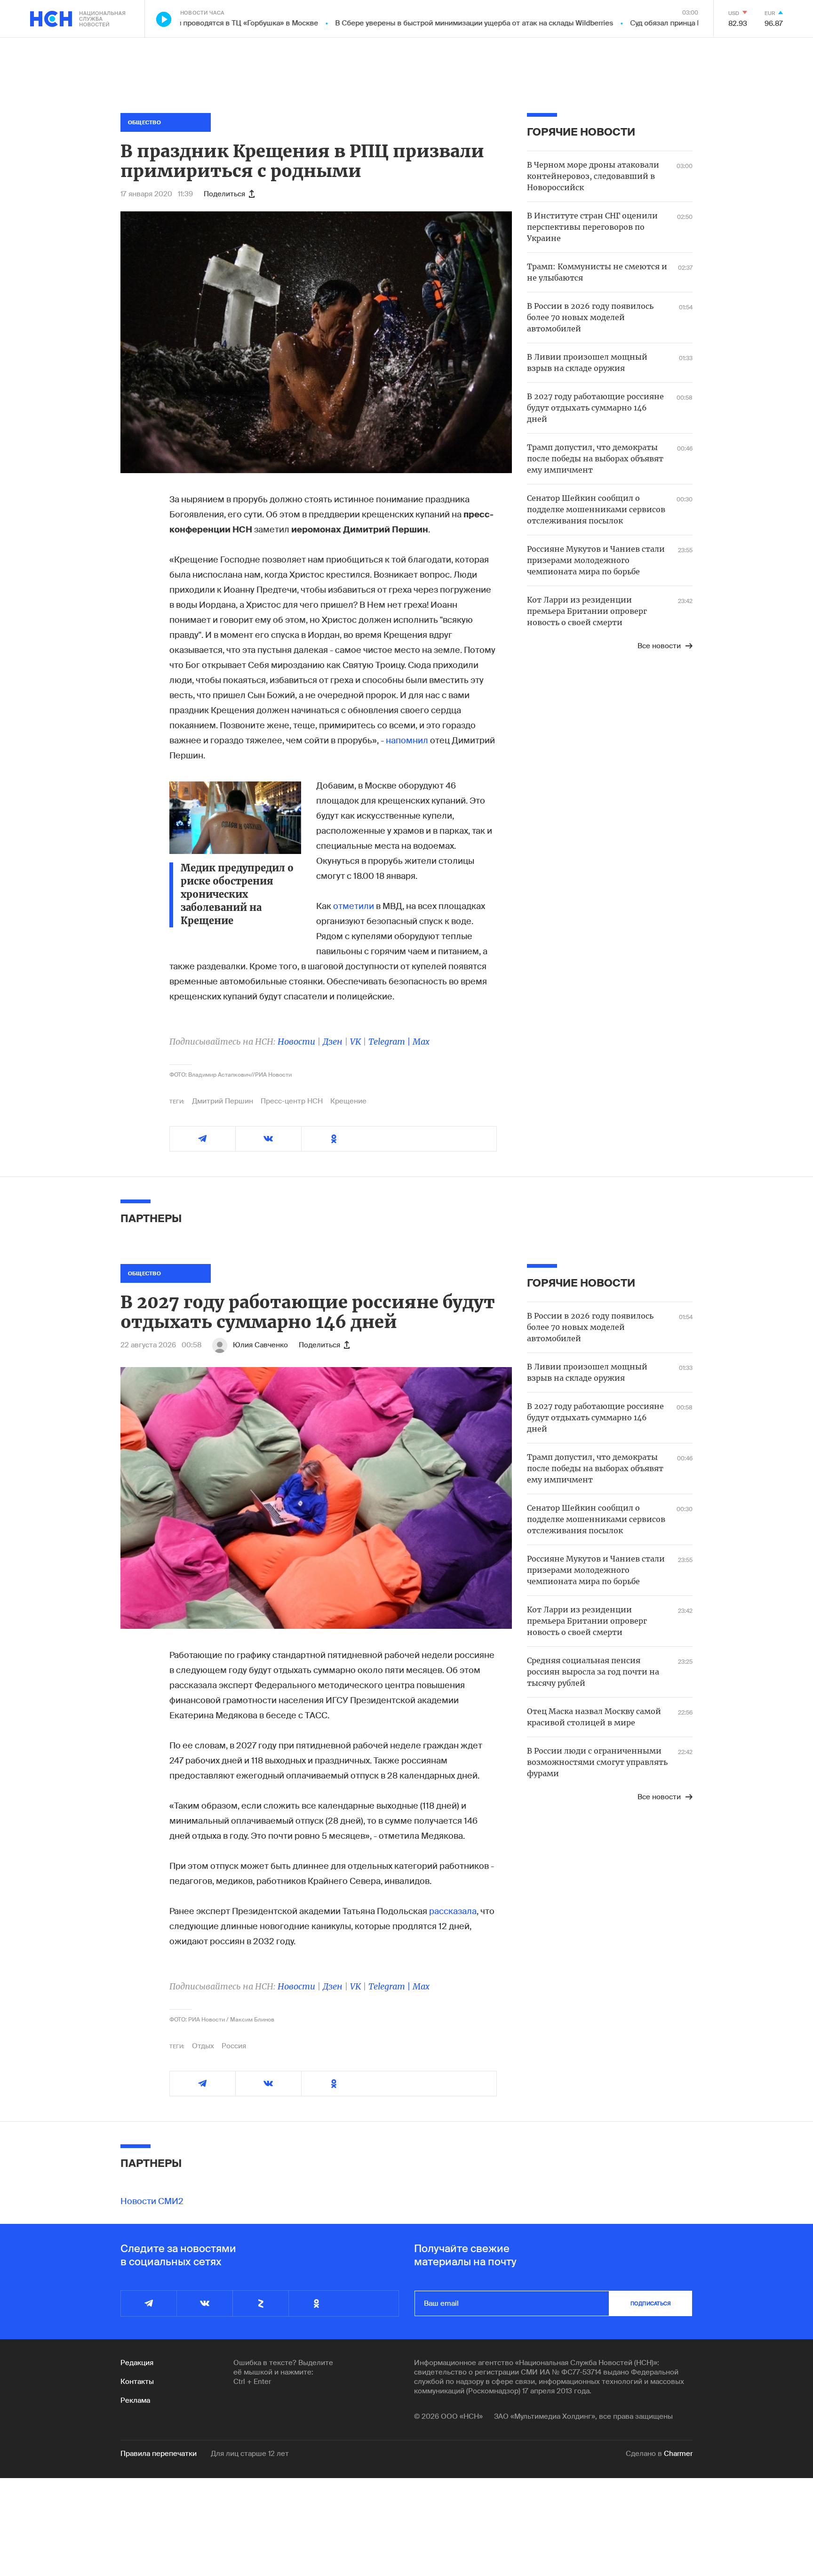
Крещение (348, 1101)
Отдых (203, 2046)
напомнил (407, 741)
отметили (354, 906)
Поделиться (224, 194)
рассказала (453, 1911)
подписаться (651, 2303)
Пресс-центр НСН (292, 1101)
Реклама (135, 2400)
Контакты (137, 2382)
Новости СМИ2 (152, 2201)
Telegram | (391, 1042)
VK (355, 1042)
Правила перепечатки (159, 2454)
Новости (296, 1042)
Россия (234, 2046)
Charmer (678, 2454)
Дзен (333, 1042)
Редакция (137, 2363)
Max (421, 1042)
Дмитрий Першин (223, 1101)
